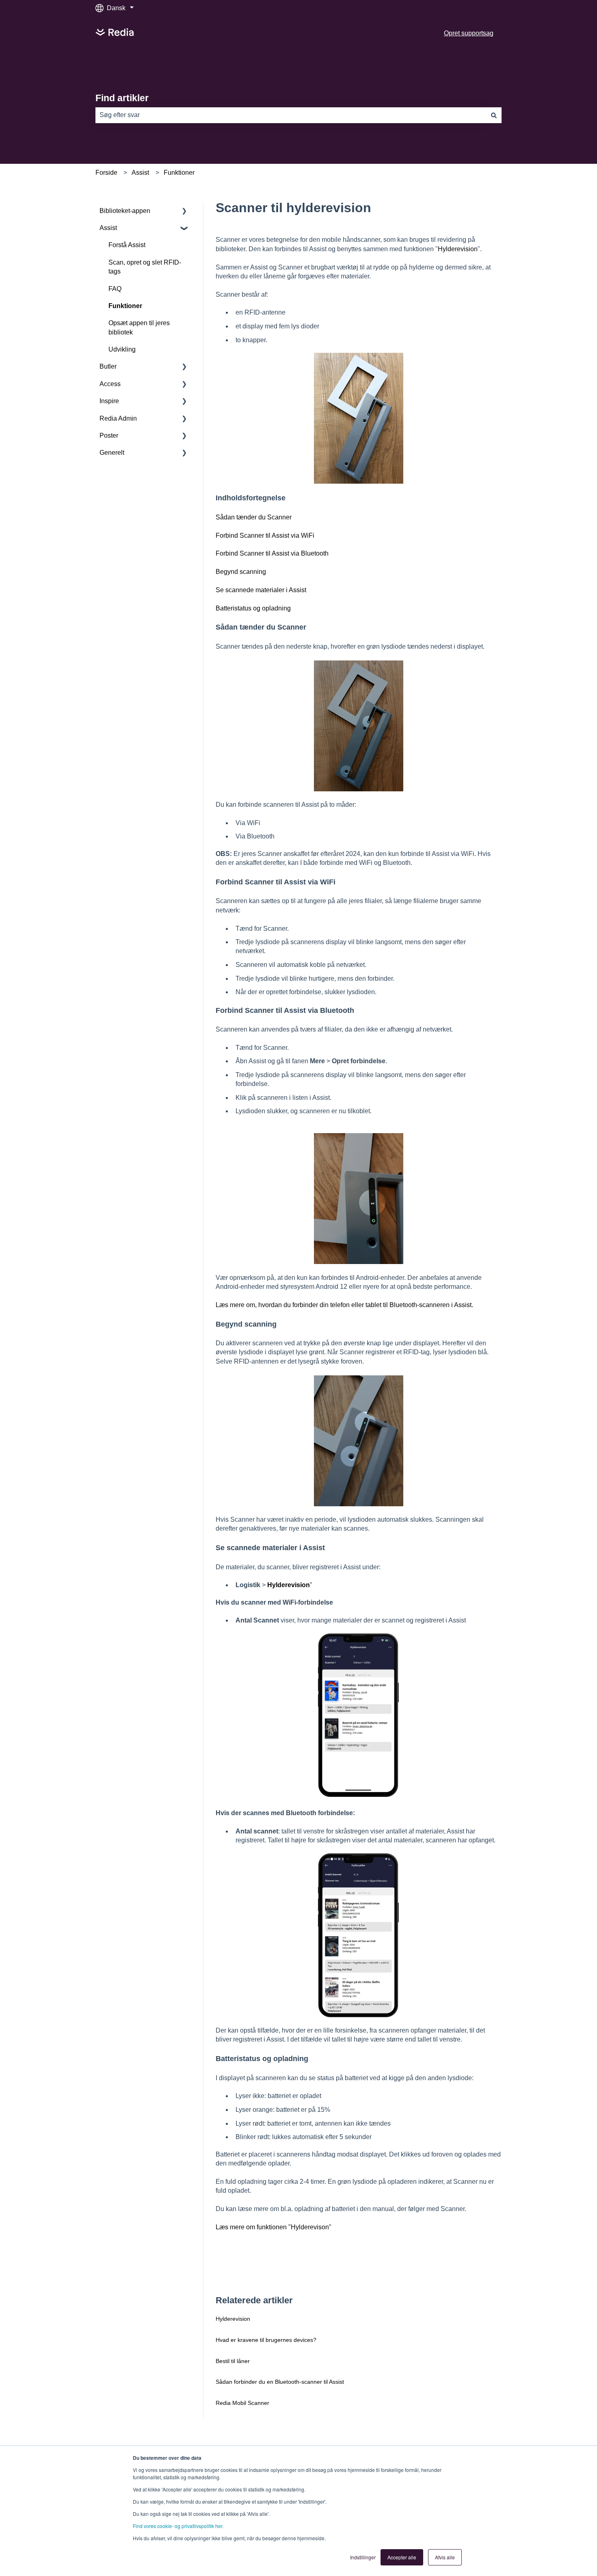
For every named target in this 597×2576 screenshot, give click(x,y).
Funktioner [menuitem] (125, 306)
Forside (106, 173)
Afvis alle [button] (445, 2557)
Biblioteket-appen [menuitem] (125, 211)
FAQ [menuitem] (115, 289)
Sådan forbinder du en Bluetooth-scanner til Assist (280, 2382)
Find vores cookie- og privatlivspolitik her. (178, 2526)
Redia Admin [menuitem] (118, 418)
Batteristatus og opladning (253, 608)
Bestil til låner (233, 2361)
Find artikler (122, 98)
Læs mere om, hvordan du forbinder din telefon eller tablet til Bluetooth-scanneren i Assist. (345, 1305)
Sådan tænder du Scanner (254, 517)
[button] (184, 212)
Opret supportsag (469, 33)
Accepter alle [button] (402, 2557)
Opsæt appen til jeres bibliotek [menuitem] (139, 327)
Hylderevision (458, 249)
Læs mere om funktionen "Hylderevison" (274, 2227)
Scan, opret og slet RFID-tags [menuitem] (145, 267)
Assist (140, 173)
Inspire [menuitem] (109, 401)
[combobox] (291, 115)
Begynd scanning (241, 572)
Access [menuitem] (110, 384)
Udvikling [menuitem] (122, 349)
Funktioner (179, 173)
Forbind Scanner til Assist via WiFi (265, 535)
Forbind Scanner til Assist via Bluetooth (272, 553)
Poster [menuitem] (109, 435)
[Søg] (494, 115)
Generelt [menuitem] (112, 453)
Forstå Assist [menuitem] (127, 245)
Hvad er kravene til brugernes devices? (266, 2340)
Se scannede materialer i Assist (261, 590)
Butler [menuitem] (108, 366)
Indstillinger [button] (363, 2557)
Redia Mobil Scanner (242, 2403)
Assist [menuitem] (108, 228)
